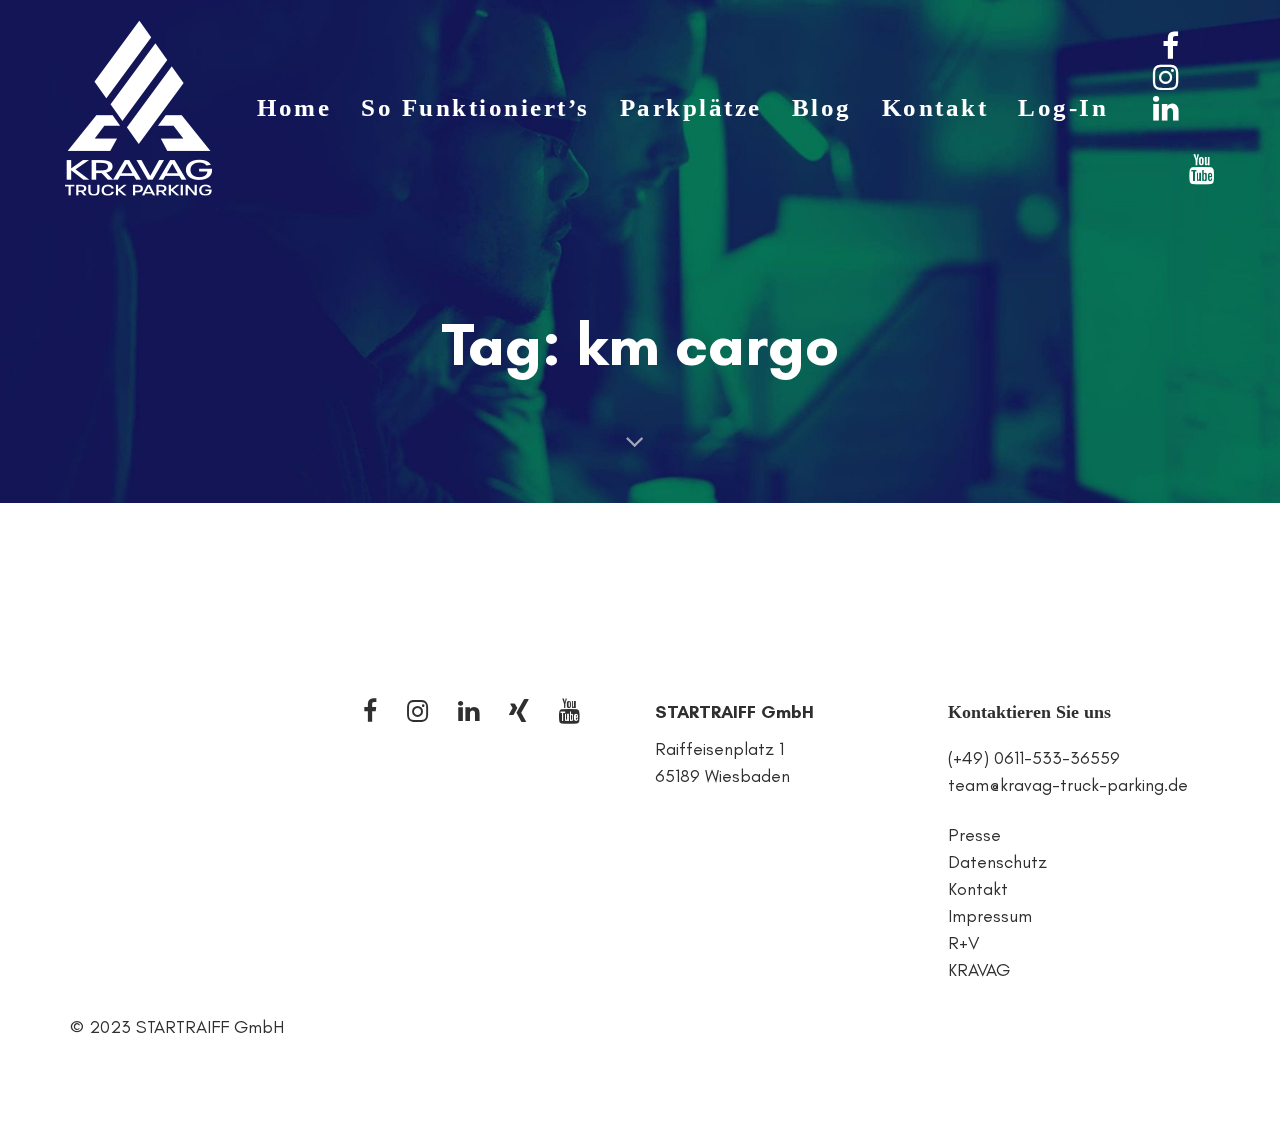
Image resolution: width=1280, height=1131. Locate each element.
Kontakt (978, 889)
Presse (974, 835)
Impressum (990, 916)
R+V (963, 943)
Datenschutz (997, 862)
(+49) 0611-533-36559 (1034, 758)
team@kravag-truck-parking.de (1068, 785)
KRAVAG (979, 970)
